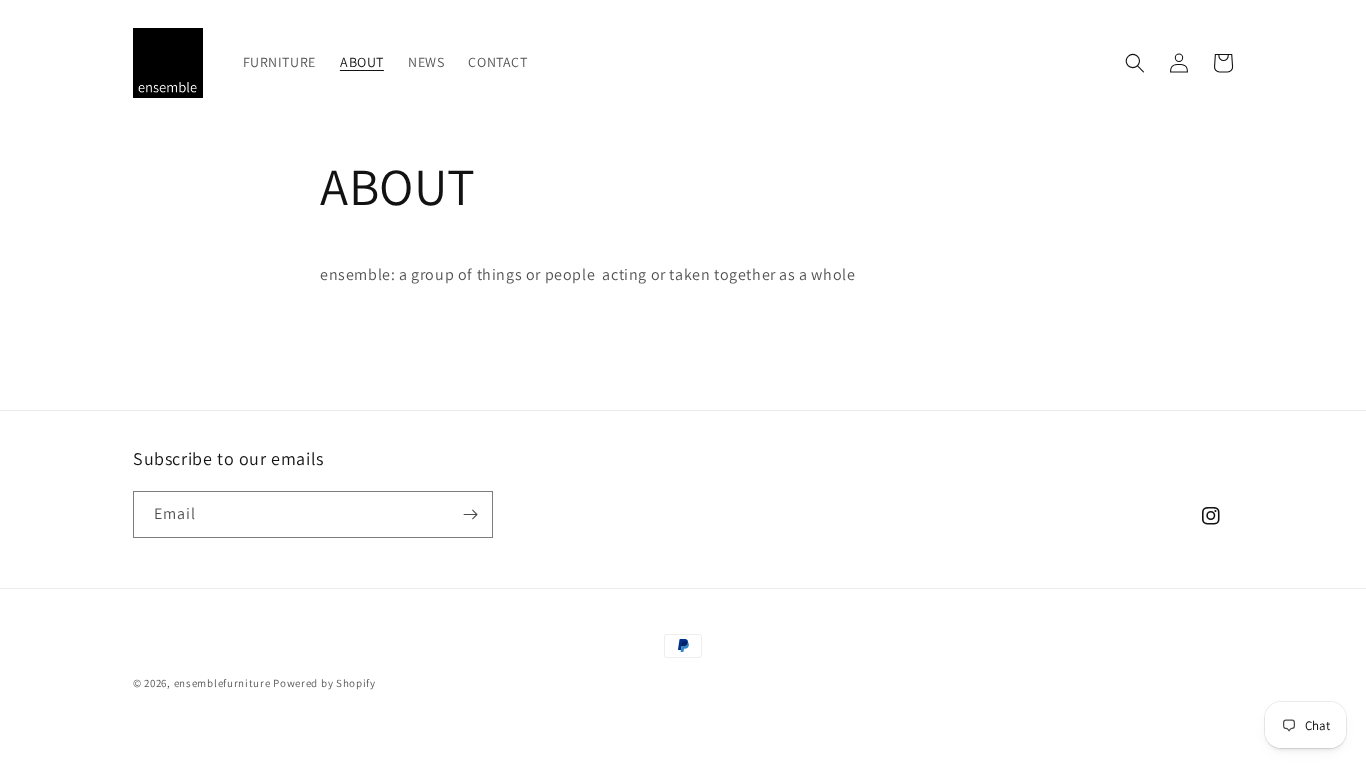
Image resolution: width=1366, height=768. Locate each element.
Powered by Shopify (324, 683)
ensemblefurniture (222, 683)
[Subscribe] (470, 514)
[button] (1135, 63)
